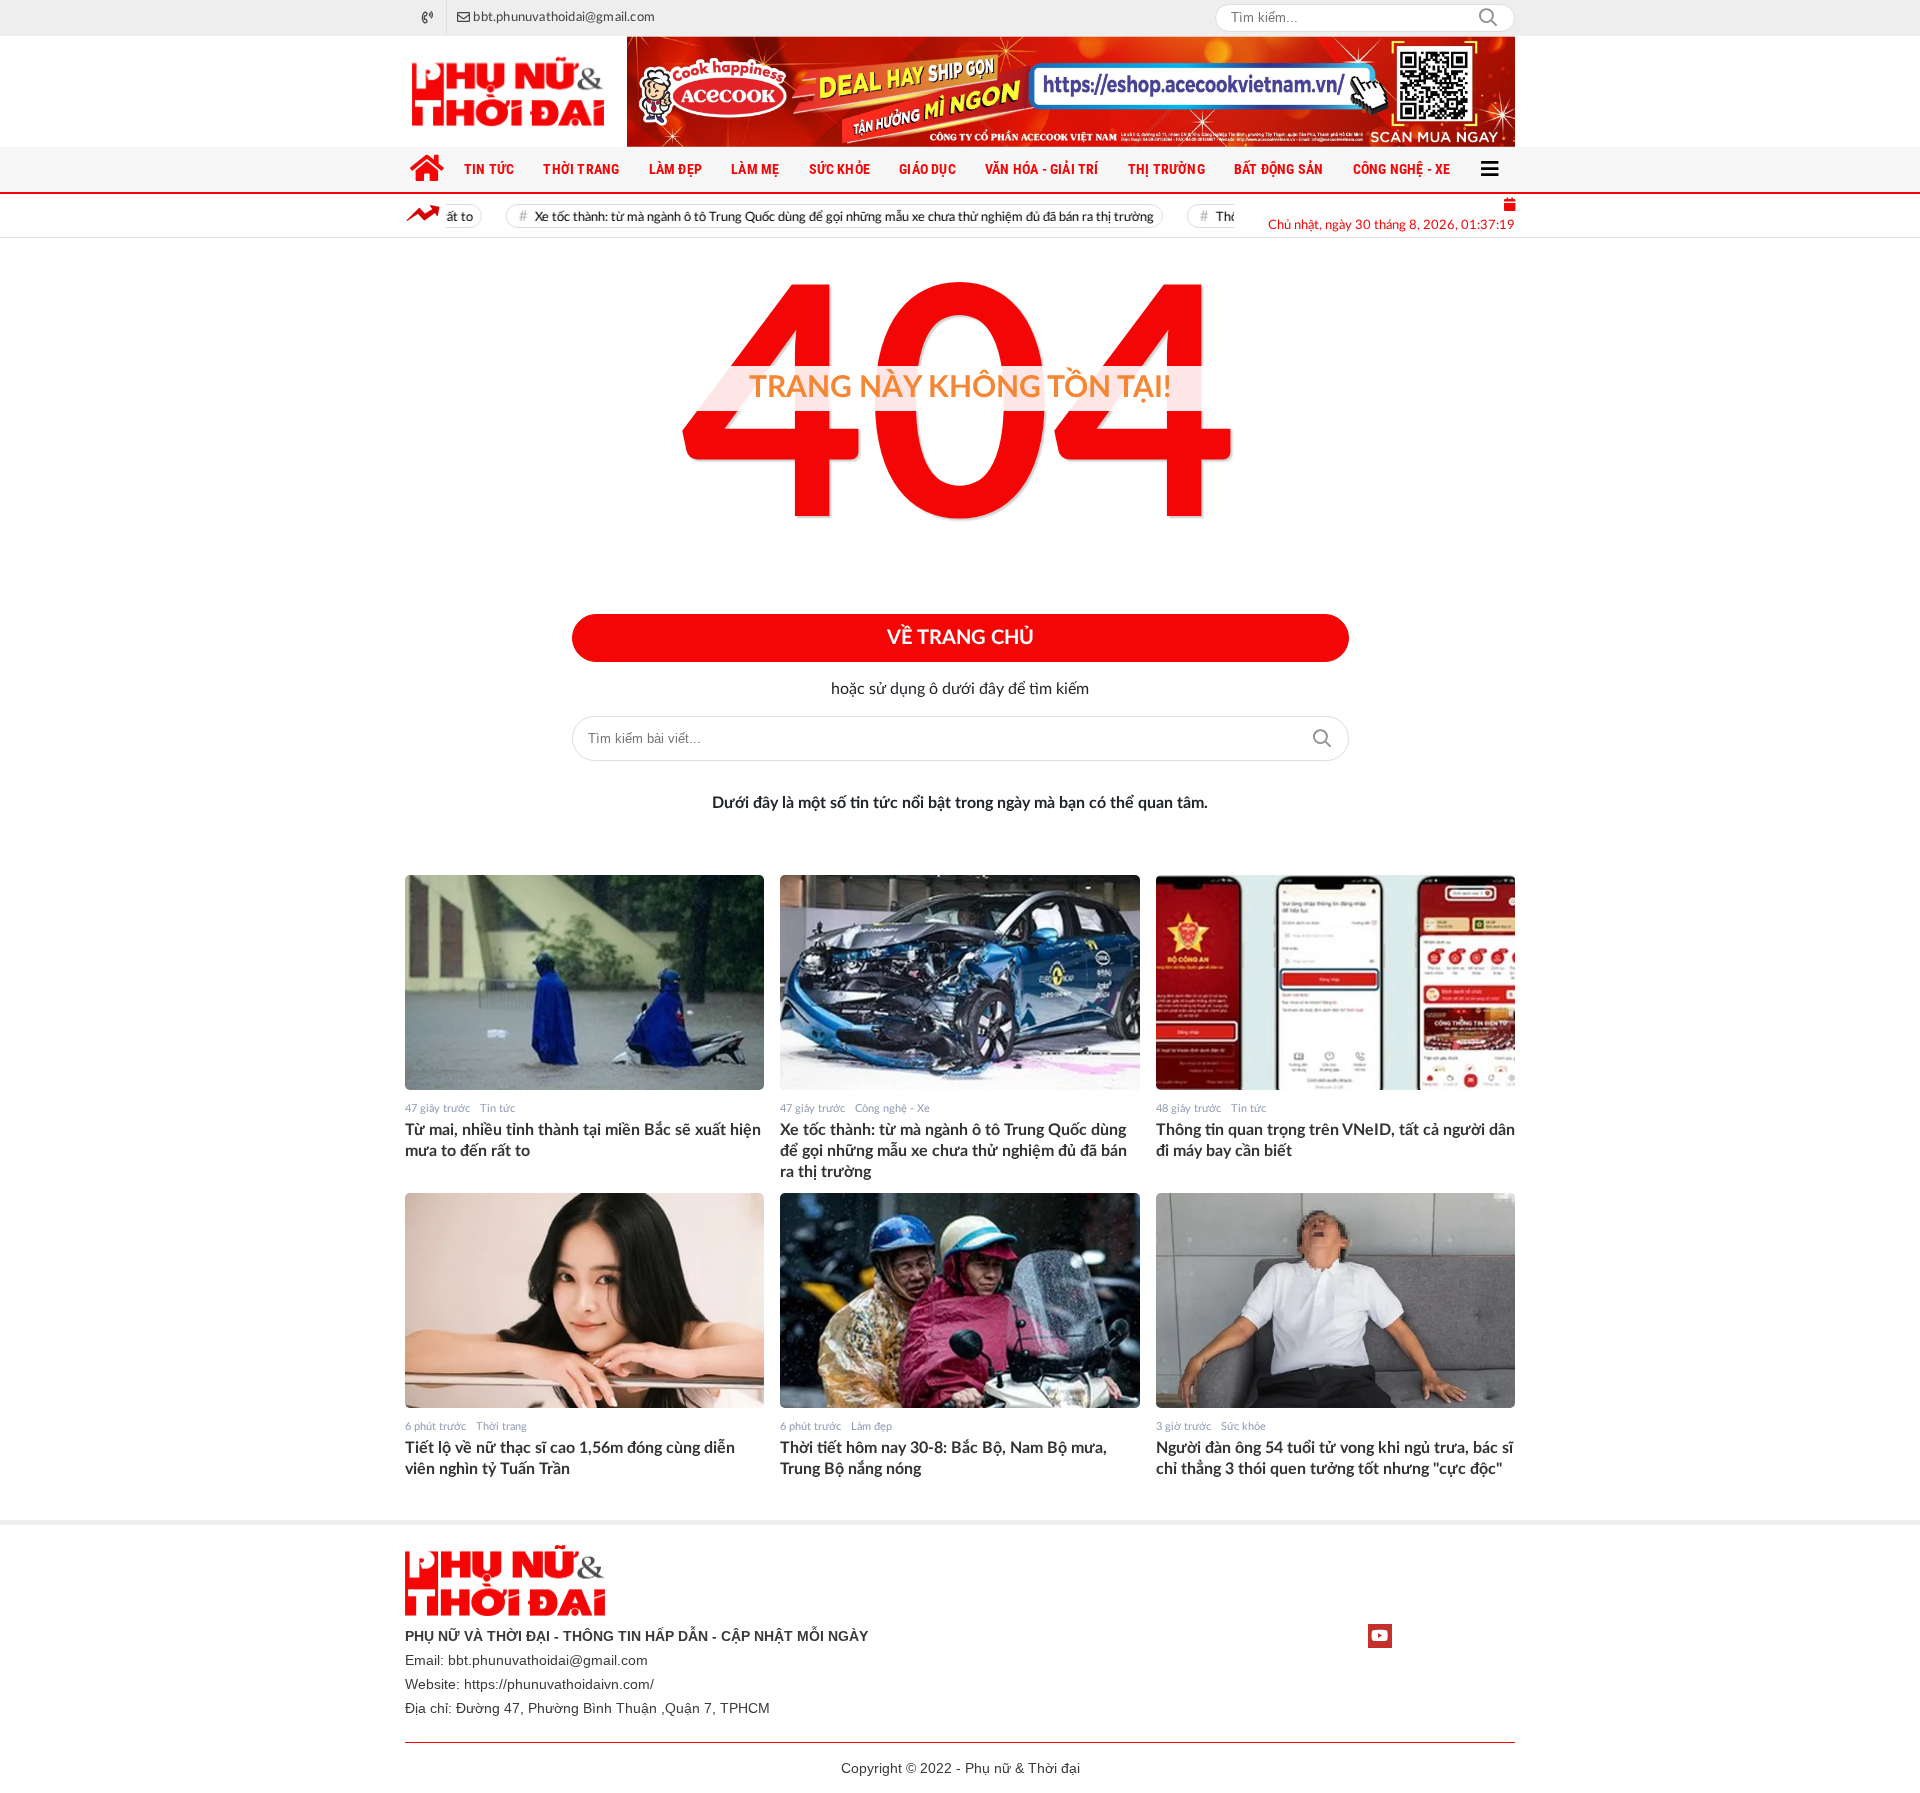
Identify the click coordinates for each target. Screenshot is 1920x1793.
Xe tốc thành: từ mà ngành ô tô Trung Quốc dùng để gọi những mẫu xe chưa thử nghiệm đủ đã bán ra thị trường (791, 217)
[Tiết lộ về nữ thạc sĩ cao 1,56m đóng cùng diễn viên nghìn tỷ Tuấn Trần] (584, 1301)
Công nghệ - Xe (892, 1108)
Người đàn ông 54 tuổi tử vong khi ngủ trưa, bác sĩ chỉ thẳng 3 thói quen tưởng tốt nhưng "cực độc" (1334, 1458)
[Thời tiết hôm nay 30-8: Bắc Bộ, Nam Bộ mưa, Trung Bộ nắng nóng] (959, 1301)
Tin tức (497, 1108)
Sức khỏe (1243, 1426)
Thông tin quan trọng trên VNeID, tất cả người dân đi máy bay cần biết (1335, 1140)
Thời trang (501, 1426)
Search (1488, 18)
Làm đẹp (871, 1426)
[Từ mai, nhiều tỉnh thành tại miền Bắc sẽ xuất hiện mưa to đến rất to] (584, 983)
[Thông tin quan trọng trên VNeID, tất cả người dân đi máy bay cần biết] (1335, 983)
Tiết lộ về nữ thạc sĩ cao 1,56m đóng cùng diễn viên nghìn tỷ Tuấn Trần (570, 1458)
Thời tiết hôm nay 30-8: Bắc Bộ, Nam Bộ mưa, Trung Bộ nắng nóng (943, 1458)
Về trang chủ (960, 638)
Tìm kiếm (1322, 738)
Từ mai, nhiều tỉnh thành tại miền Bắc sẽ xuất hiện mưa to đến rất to (583, 1140)
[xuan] (1071, 91)
